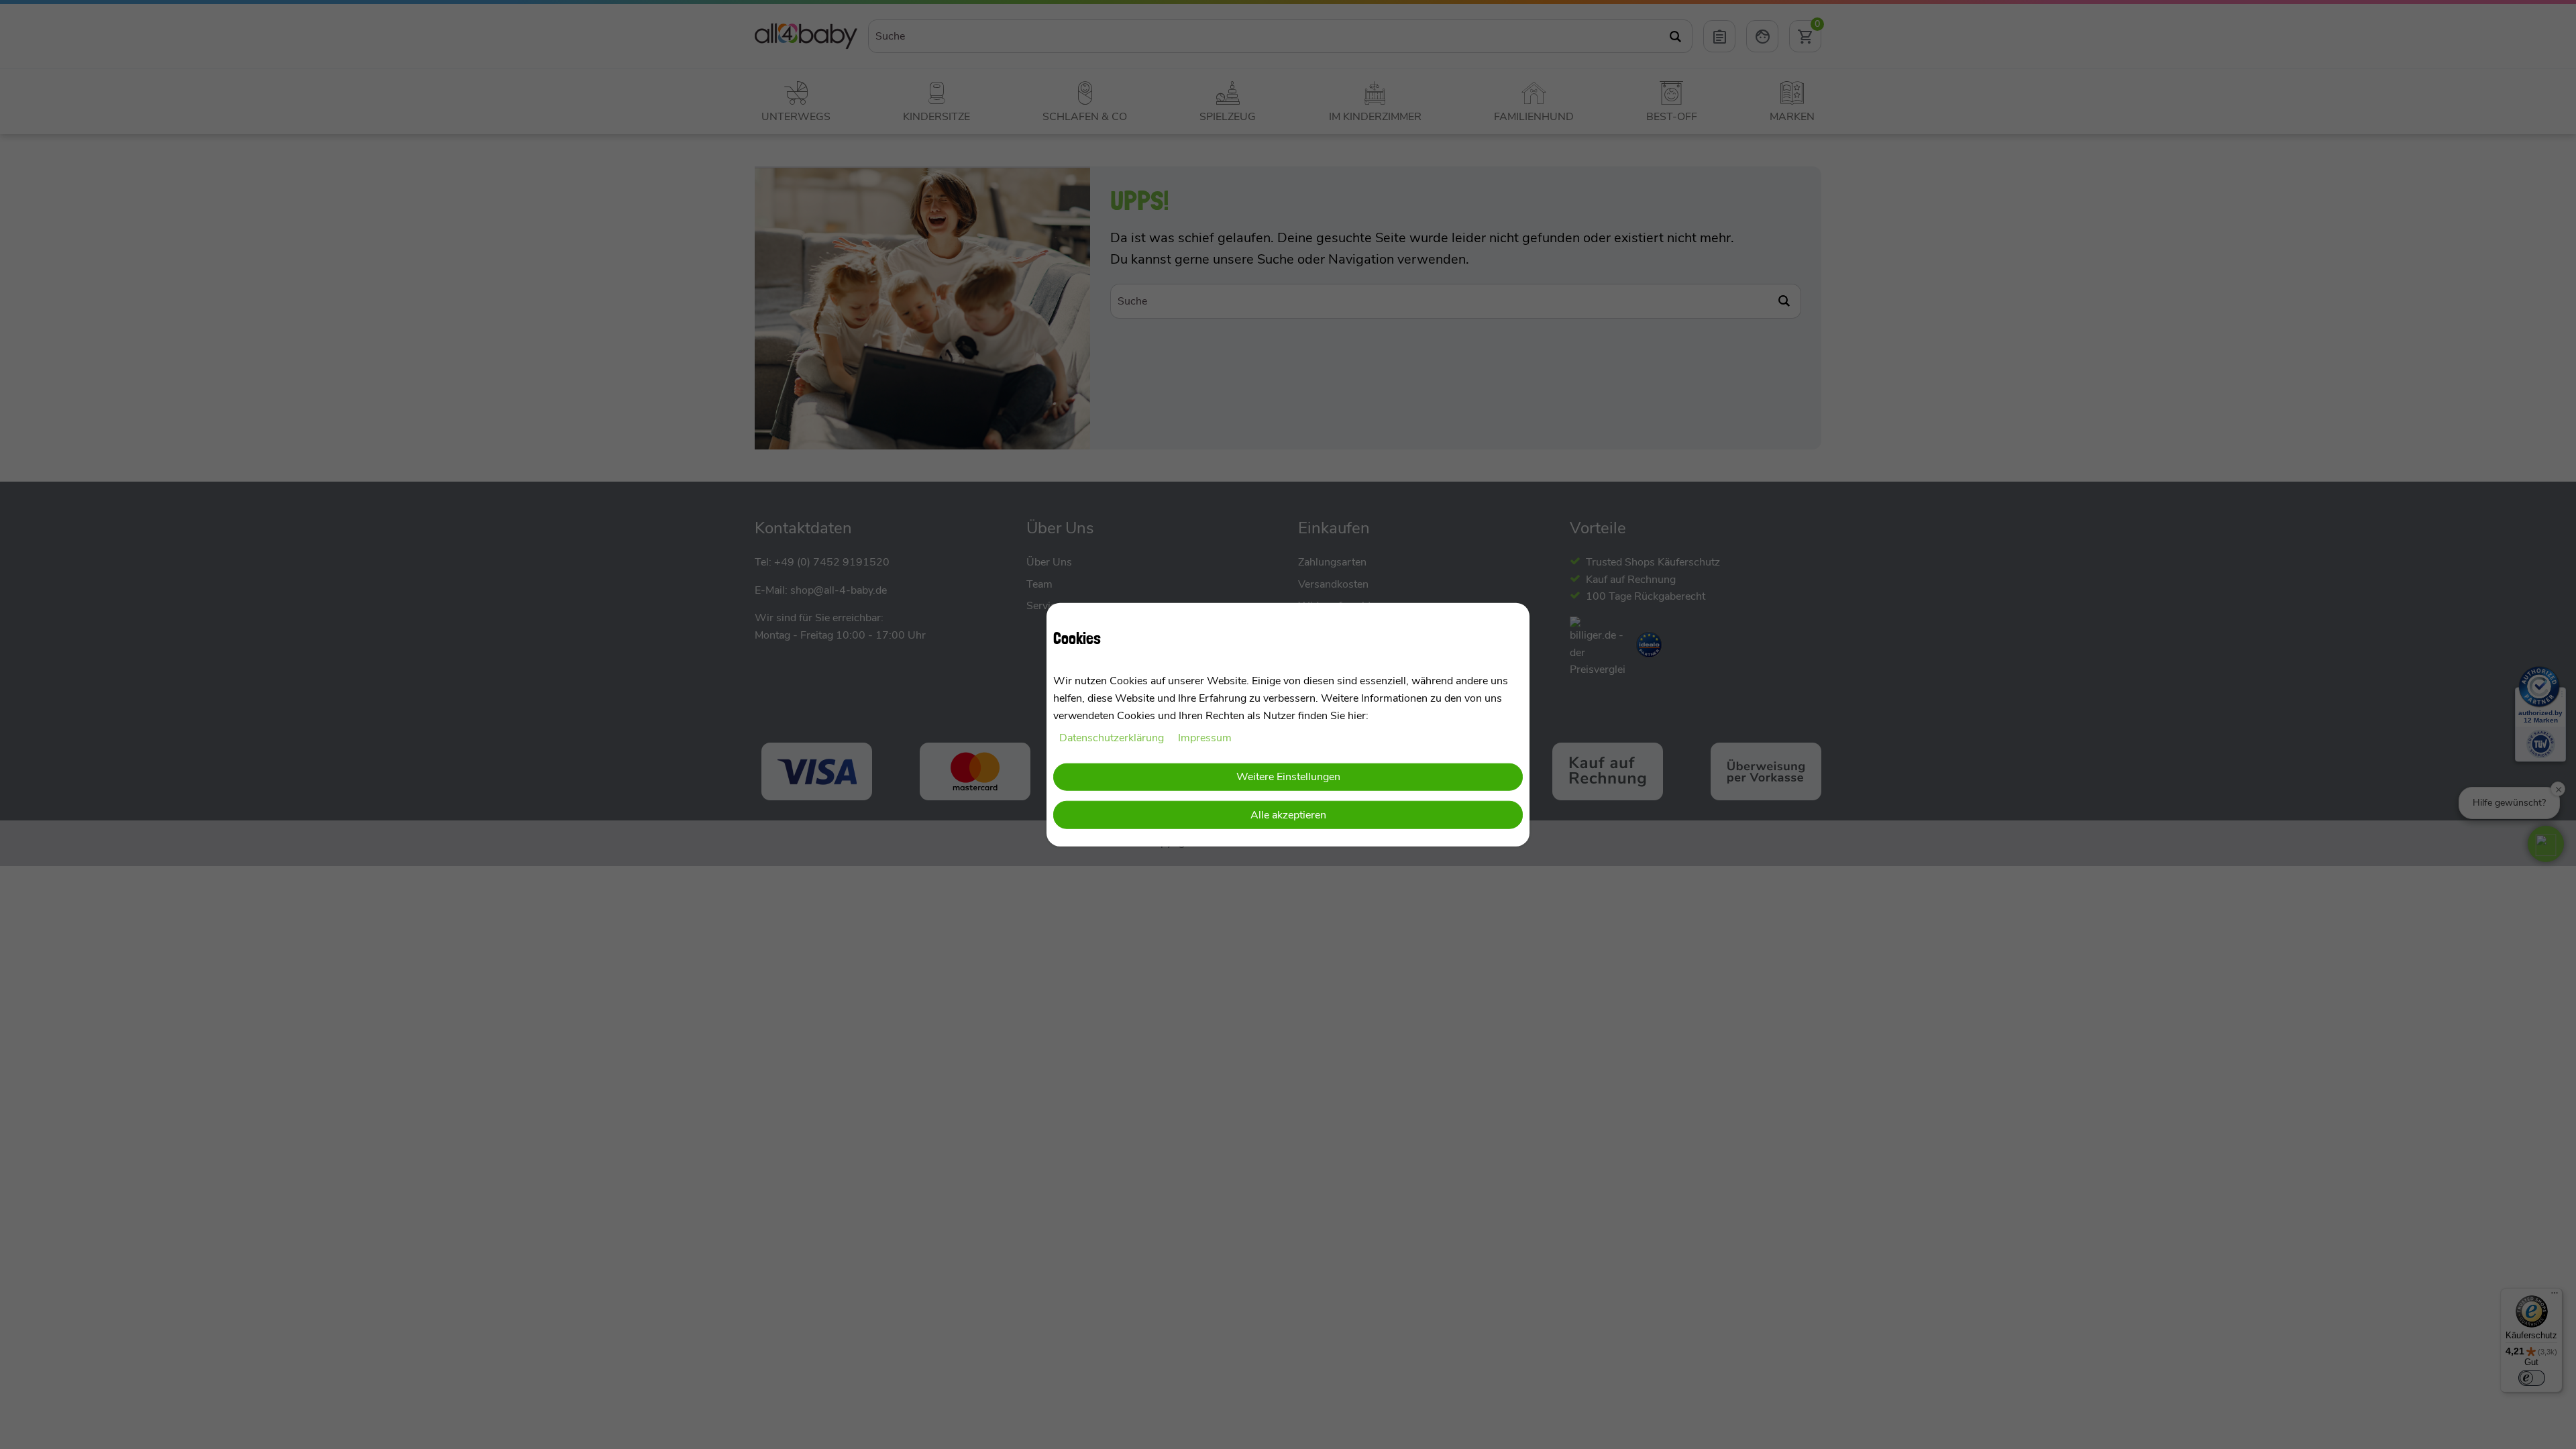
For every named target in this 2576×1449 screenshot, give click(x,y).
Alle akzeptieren (1288, 815)
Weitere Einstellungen (1288, 776)
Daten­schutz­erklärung (1113, 738)
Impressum (1205, 738)
